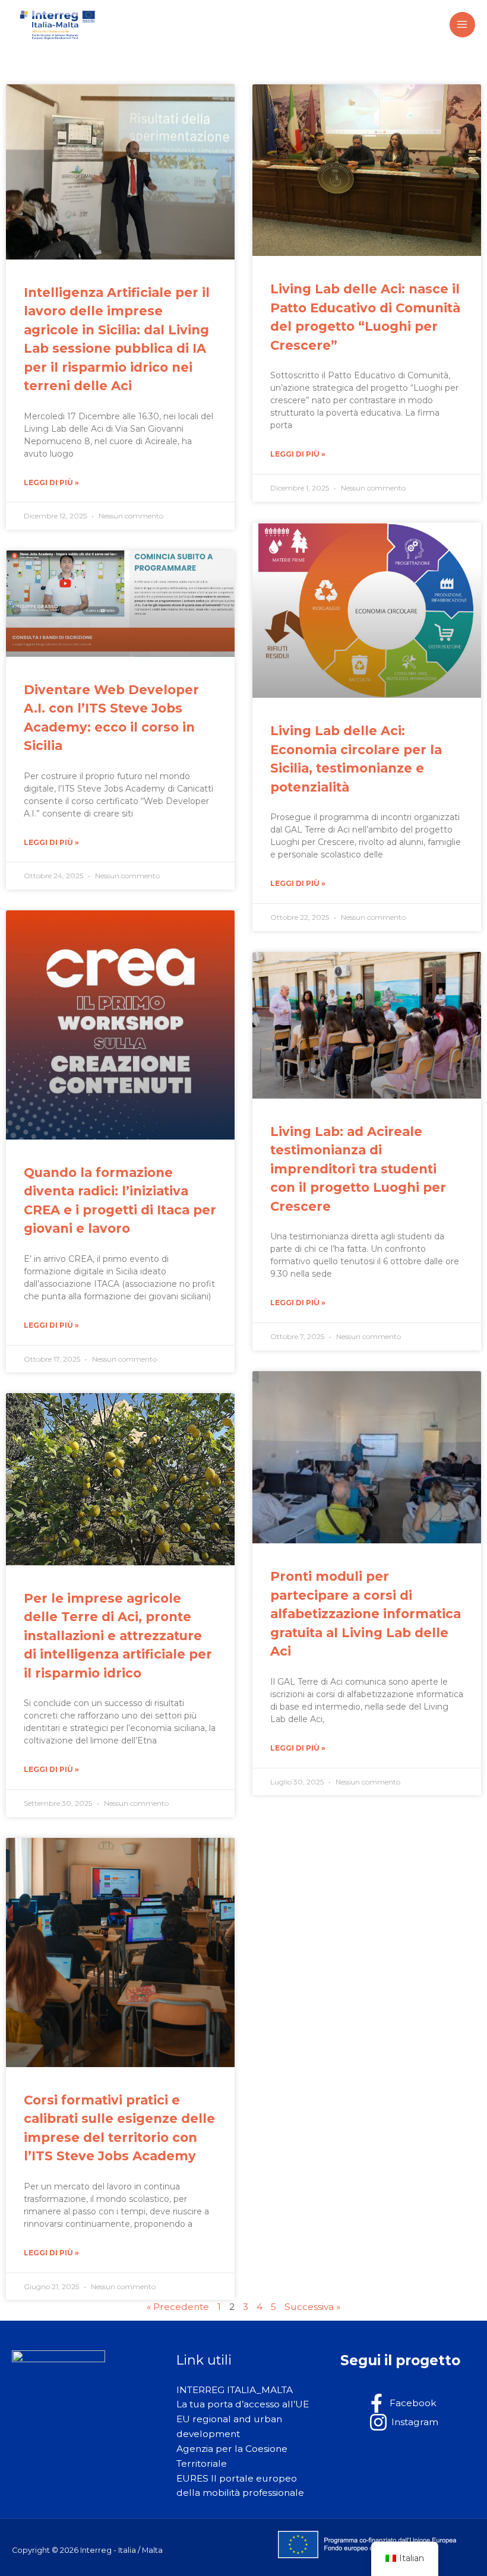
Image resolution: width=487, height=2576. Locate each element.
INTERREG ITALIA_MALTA (235, 2390)
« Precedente (178, 2307)
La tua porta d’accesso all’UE (243, 2404)
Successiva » (312, 2307)
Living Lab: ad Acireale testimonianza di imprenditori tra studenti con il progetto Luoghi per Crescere (358, 1169)
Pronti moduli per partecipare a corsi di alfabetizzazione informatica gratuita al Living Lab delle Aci (366, 1614)
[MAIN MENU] (462, 25)
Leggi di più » (51, 482)
